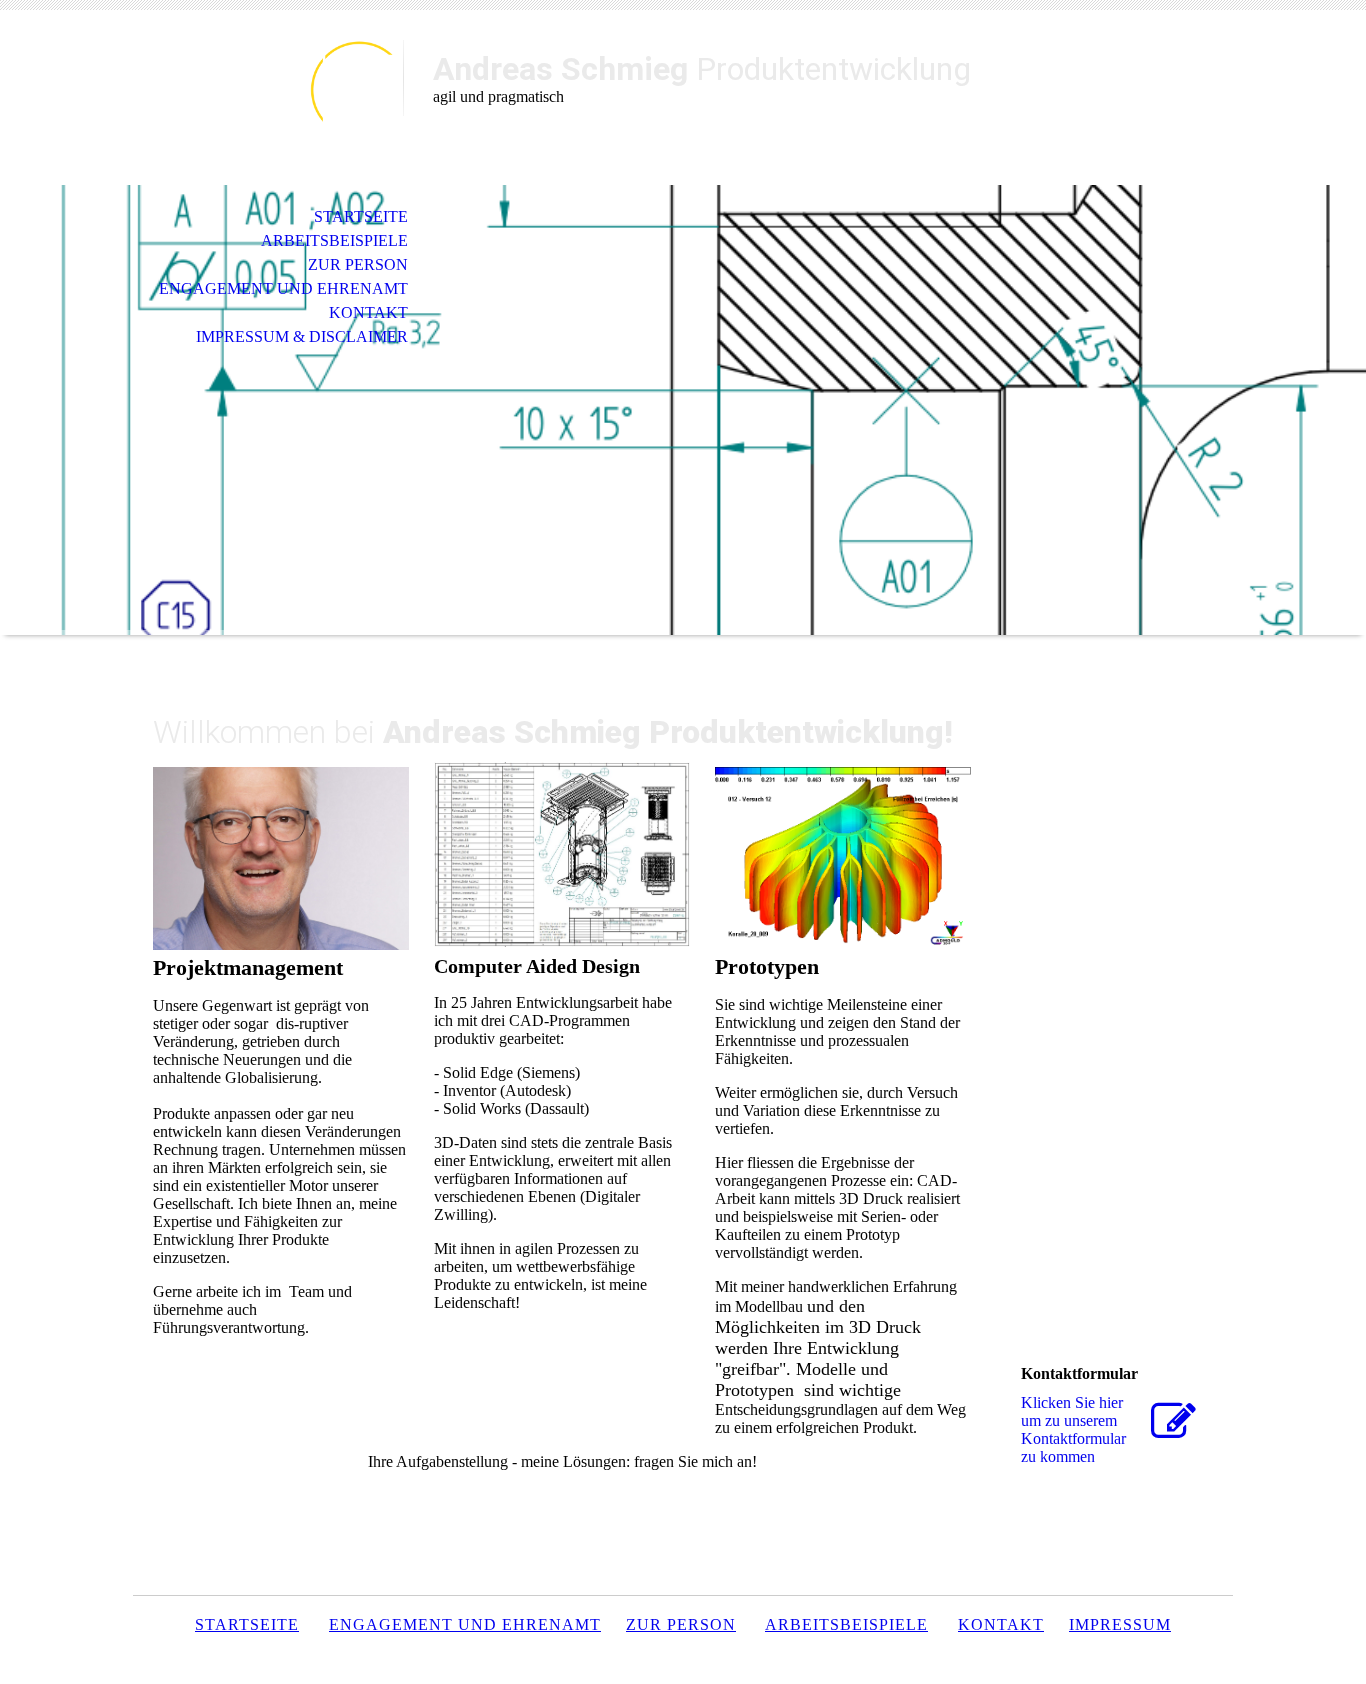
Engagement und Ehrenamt (283, 288)
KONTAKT (368, 312)
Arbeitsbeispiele (334, 240)
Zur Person (358, 264)
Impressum (1120, 1624)
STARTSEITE (361, 216)
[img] (268, 97)
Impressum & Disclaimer (302, 336)
